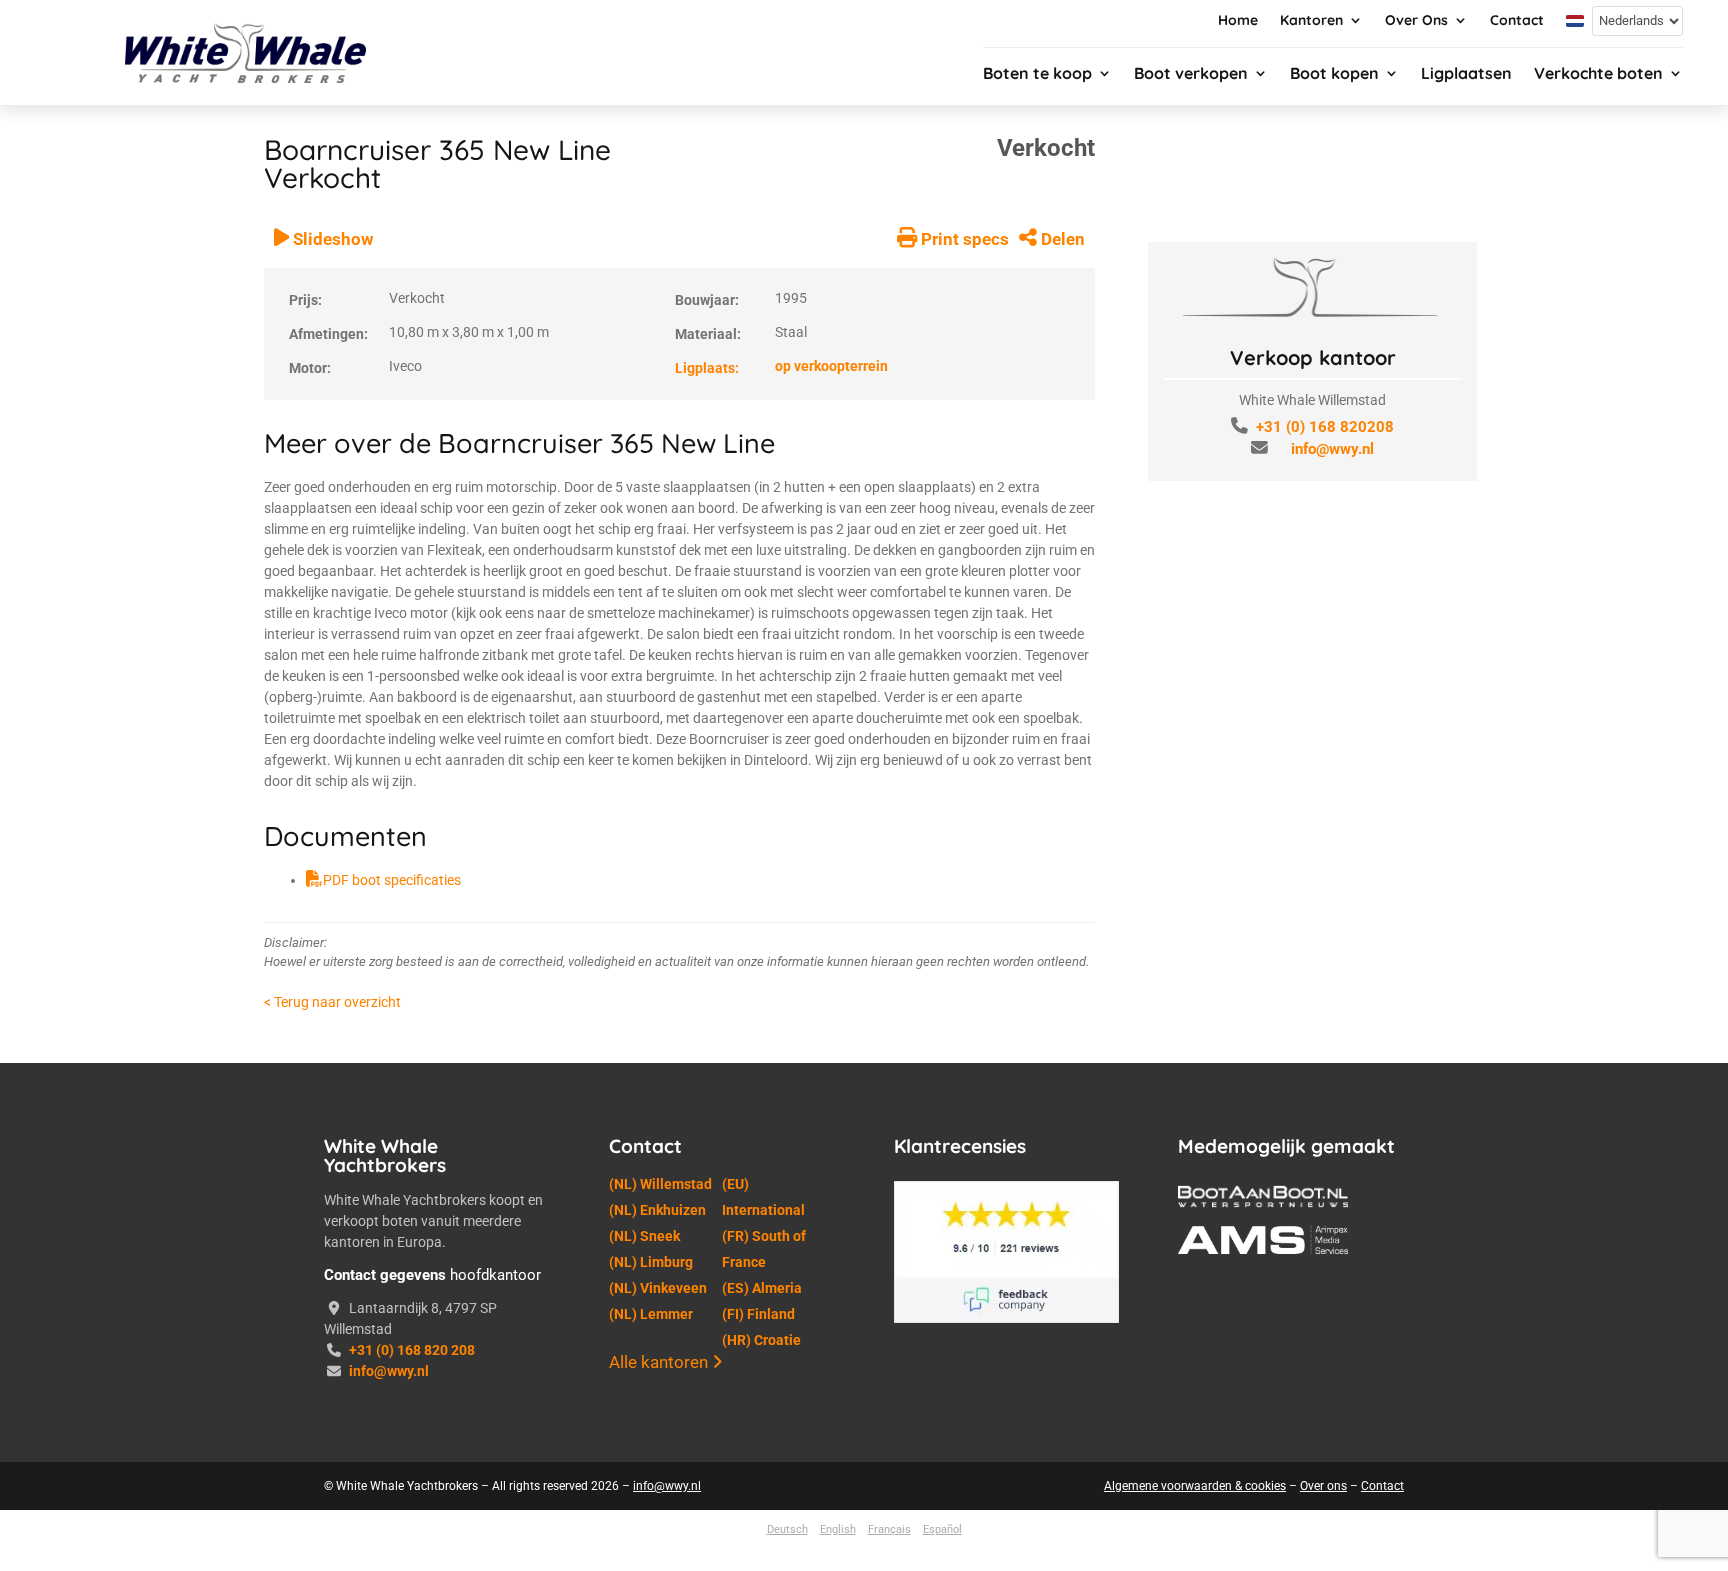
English (838, 1529)
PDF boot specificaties (392, 880)
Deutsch (787, 1529)
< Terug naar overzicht (332, 1002)
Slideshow (331, 239)
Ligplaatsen (1466, 74)
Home (1238, 21)
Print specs (963, 239)
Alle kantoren (660, 1362)
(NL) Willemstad (660, 1184)
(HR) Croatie (761, 1340)
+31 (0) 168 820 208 (412, 1350)
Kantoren (1311, 21)
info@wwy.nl (1332, 449)
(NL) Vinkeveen (658, 1288)
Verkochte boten (1598, 74)
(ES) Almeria (762, 1288)
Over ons (1323, 1486)
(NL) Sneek (644, 1236)
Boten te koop (1037, 74)
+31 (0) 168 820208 (1325, 427)
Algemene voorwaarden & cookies (1195, 1486)
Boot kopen (1334, 74)
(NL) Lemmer (651, 1314)
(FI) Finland (758, 1314)
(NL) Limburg (651, 1262)
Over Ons (1416, 21)
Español (942, 1529)
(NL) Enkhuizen (657, 1210)
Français (889, 1529)
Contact (1517, 21)
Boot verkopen (1191, 74)
